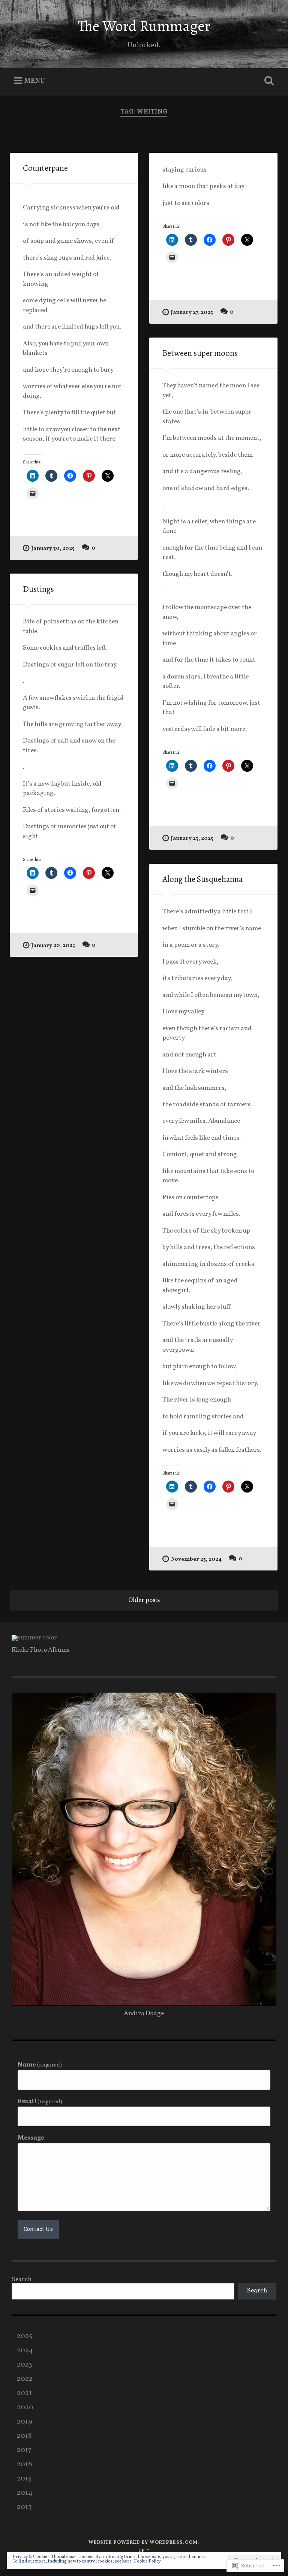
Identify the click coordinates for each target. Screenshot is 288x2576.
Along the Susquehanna (202, 879)
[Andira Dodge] (34, 1638)
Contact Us (38, 2229)
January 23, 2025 (192, 838)
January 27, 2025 (192, 312)
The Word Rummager (144, 26)
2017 (24, 2450)
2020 (25, 2407)
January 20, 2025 (53, 946)
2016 (25, 2464)
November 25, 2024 (196, 1559)
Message (31, 2138)
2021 (24, 2393)
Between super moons (200, 353)
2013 (24, 2507)
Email (40, 2102)
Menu (35, 81)
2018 (24, 2436)
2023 (25, 2365)
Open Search (268, 81)
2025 (25, 2336)
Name (40, 2065)
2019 (25, 2422)
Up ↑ (144, 2551)
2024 (25, 2350)
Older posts (144, 1600)
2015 (24, 2479)
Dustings (38, 589)
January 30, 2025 (53, 548)
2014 (25, 2493)
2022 (25, 2379)
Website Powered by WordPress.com (143, 2543)
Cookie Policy (147, 2561)
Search (22, 2280)
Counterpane (45, 168)
